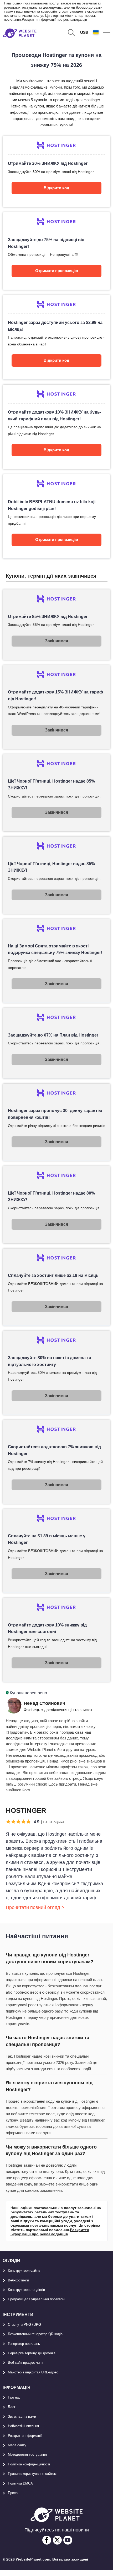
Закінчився (56, 641)
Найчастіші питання (23, 2426)
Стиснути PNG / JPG (24, 2325)
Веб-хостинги (18, 2280)
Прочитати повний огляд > (35, 1907)
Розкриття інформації (25, 2436)
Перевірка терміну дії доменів (32, 2353)
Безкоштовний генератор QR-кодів (35, 2334)
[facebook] (47, 2540)
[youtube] (68, 2540)
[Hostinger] (57, 171)
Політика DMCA (20, 2483)
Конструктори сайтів (24, 2271)
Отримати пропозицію (57, 271)
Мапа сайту (17, 2445)
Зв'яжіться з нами (22, 2417)
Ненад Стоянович (44, 1703)
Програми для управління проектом (36, 2299)
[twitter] (57, 2540)
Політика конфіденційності (29, 2464)
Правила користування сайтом (32, 2474)
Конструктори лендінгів (26, 2290)
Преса (13, 2493)
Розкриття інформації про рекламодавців (54, 20)
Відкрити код (56, 188)
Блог (12, 2407)
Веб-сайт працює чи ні (26, 2363)
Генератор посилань (24, 2344)
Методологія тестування (27, 2455)
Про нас (14, 2397)
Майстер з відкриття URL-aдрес (33, 2372)
